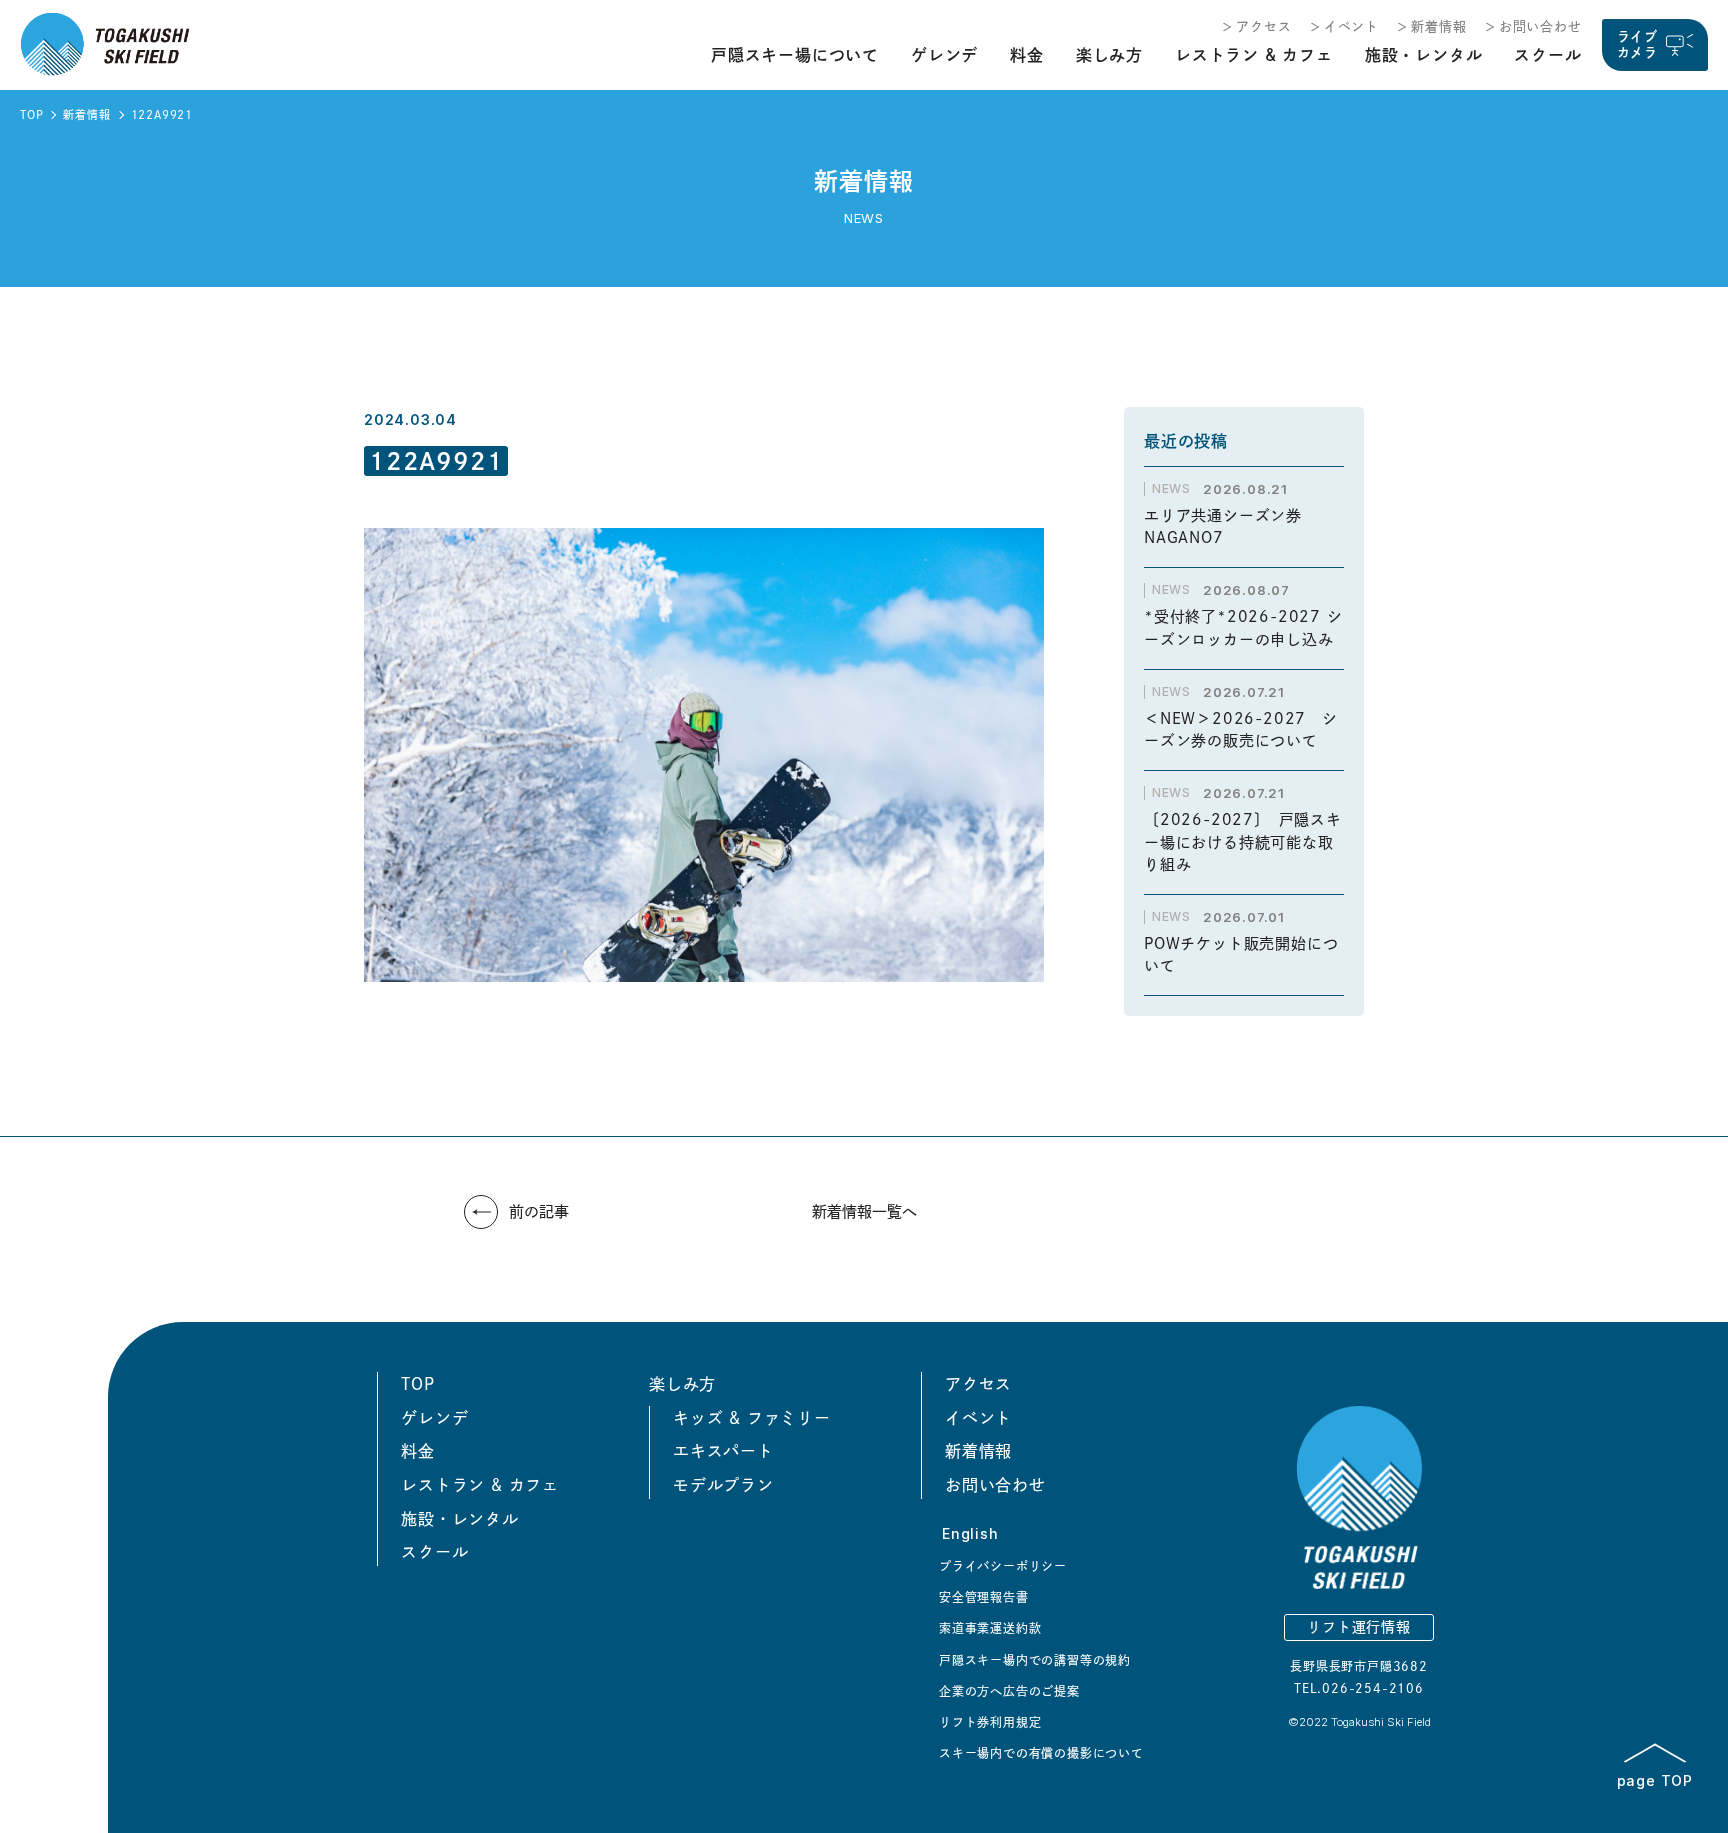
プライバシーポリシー (1003, 1566)
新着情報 (1438, 26)
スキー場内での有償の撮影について (1041, 1753)
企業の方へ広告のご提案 (1009, 1691)
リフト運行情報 (1359, 1627)
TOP (31, 114)
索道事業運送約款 (990, 1628)
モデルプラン (723, 1485)
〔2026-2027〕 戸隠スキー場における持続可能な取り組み (1243, 842)
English (970, 1533)
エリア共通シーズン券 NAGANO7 (1231, 527)
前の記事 (539, 1211)
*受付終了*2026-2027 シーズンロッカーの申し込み (1243, 628)
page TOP (1655, 1780)
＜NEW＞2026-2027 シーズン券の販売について (1241, 730)
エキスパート (723, 1451)
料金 (1027, 55)
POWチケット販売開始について (1241, 955)
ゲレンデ (944, 55)
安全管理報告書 (984, 1597)
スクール (1547, 55)
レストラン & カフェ (1254, 55)
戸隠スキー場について (795, 55)
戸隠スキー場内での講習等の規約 (1035, 1660)
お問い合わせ (1540, 26)
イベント (1351, 26)
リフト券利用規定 (990, 1722)
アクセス (1263, 26)
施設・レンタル (1424, 55)
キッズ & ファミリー (752, 1418)
